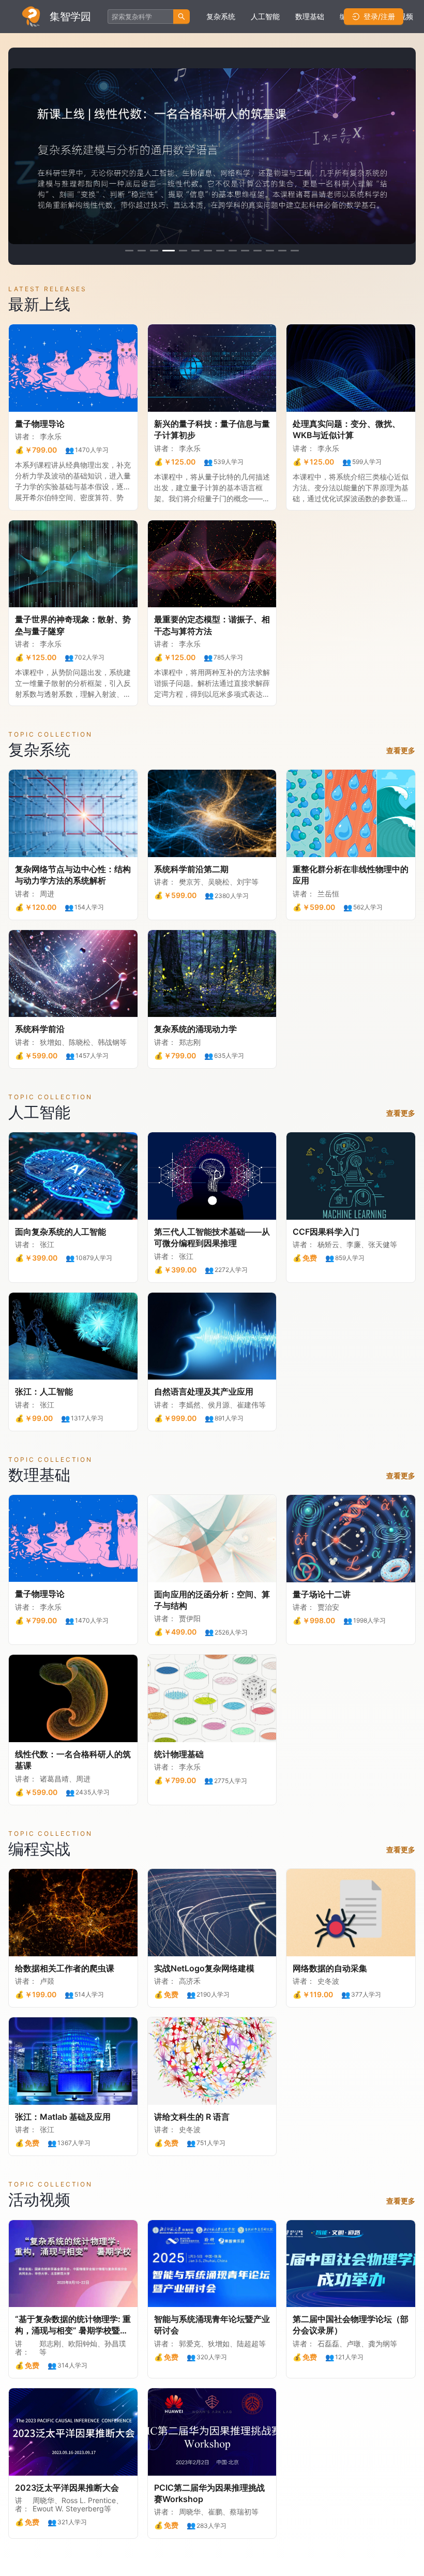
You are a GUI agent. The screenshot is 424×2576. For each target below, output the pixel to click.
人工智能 (265, 16)
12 (270, 251)
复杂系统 (221, 16)
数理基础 (310, 16)
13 (282, 251)
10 (245, 251)
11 (258, 251)
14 (295, 251)
